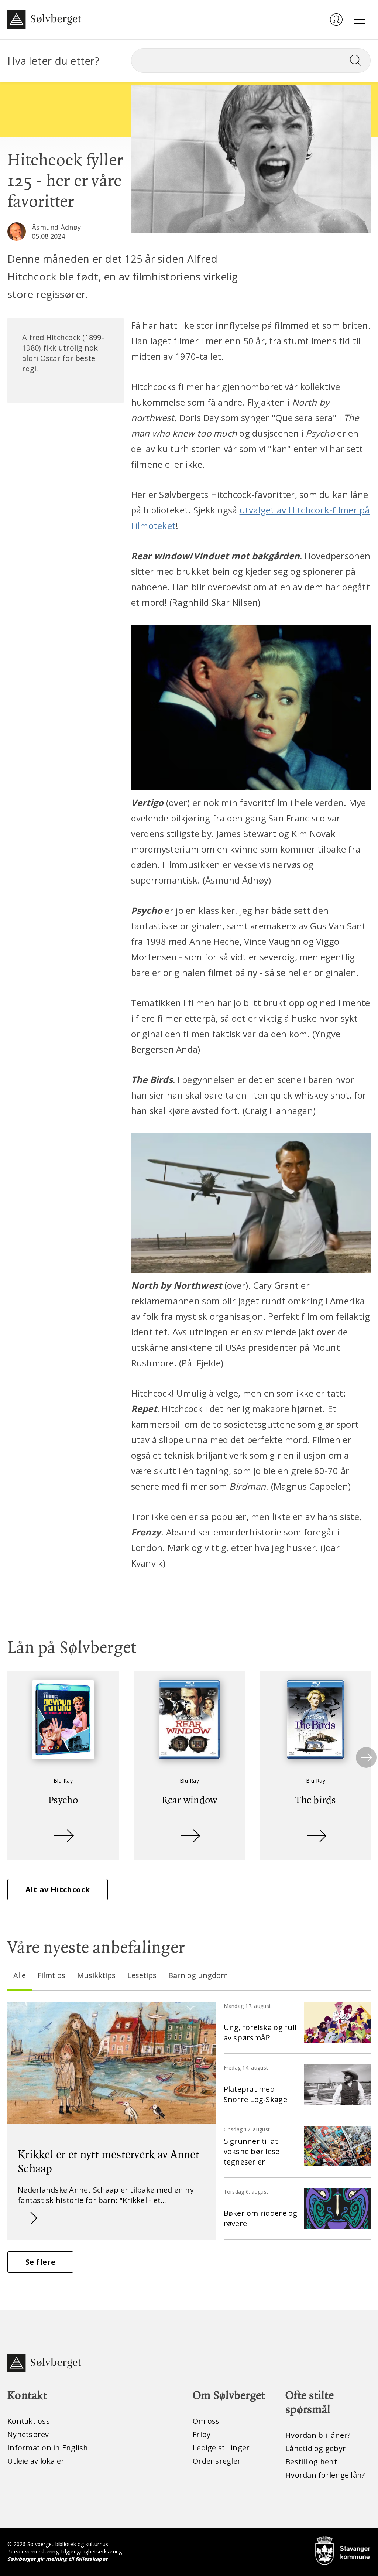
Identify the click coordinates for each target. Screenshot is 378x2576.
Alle (20, 1975)
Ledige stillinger (221, 2448)
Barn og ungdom (198, 1975)
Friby (202, 2434)
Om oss (206, 2421)
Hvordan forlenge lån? (325, 2475)
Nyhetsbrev (28, 2434)
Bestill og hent (311, 2462)
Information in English (48, 2448)
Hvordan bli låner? (318, 2435)
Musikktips (96, 1975)
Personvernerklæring (33, 2551)
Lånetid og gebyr (316, 2448)
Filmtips (51, 1975)
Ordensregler (217, 2461)
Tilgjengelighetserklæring (91, 2551)
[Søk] (359, 61)
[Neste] (366, 1757)
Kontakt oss (29, 2421)
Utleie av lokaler (36, 2461)
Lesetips (142, 1975)
